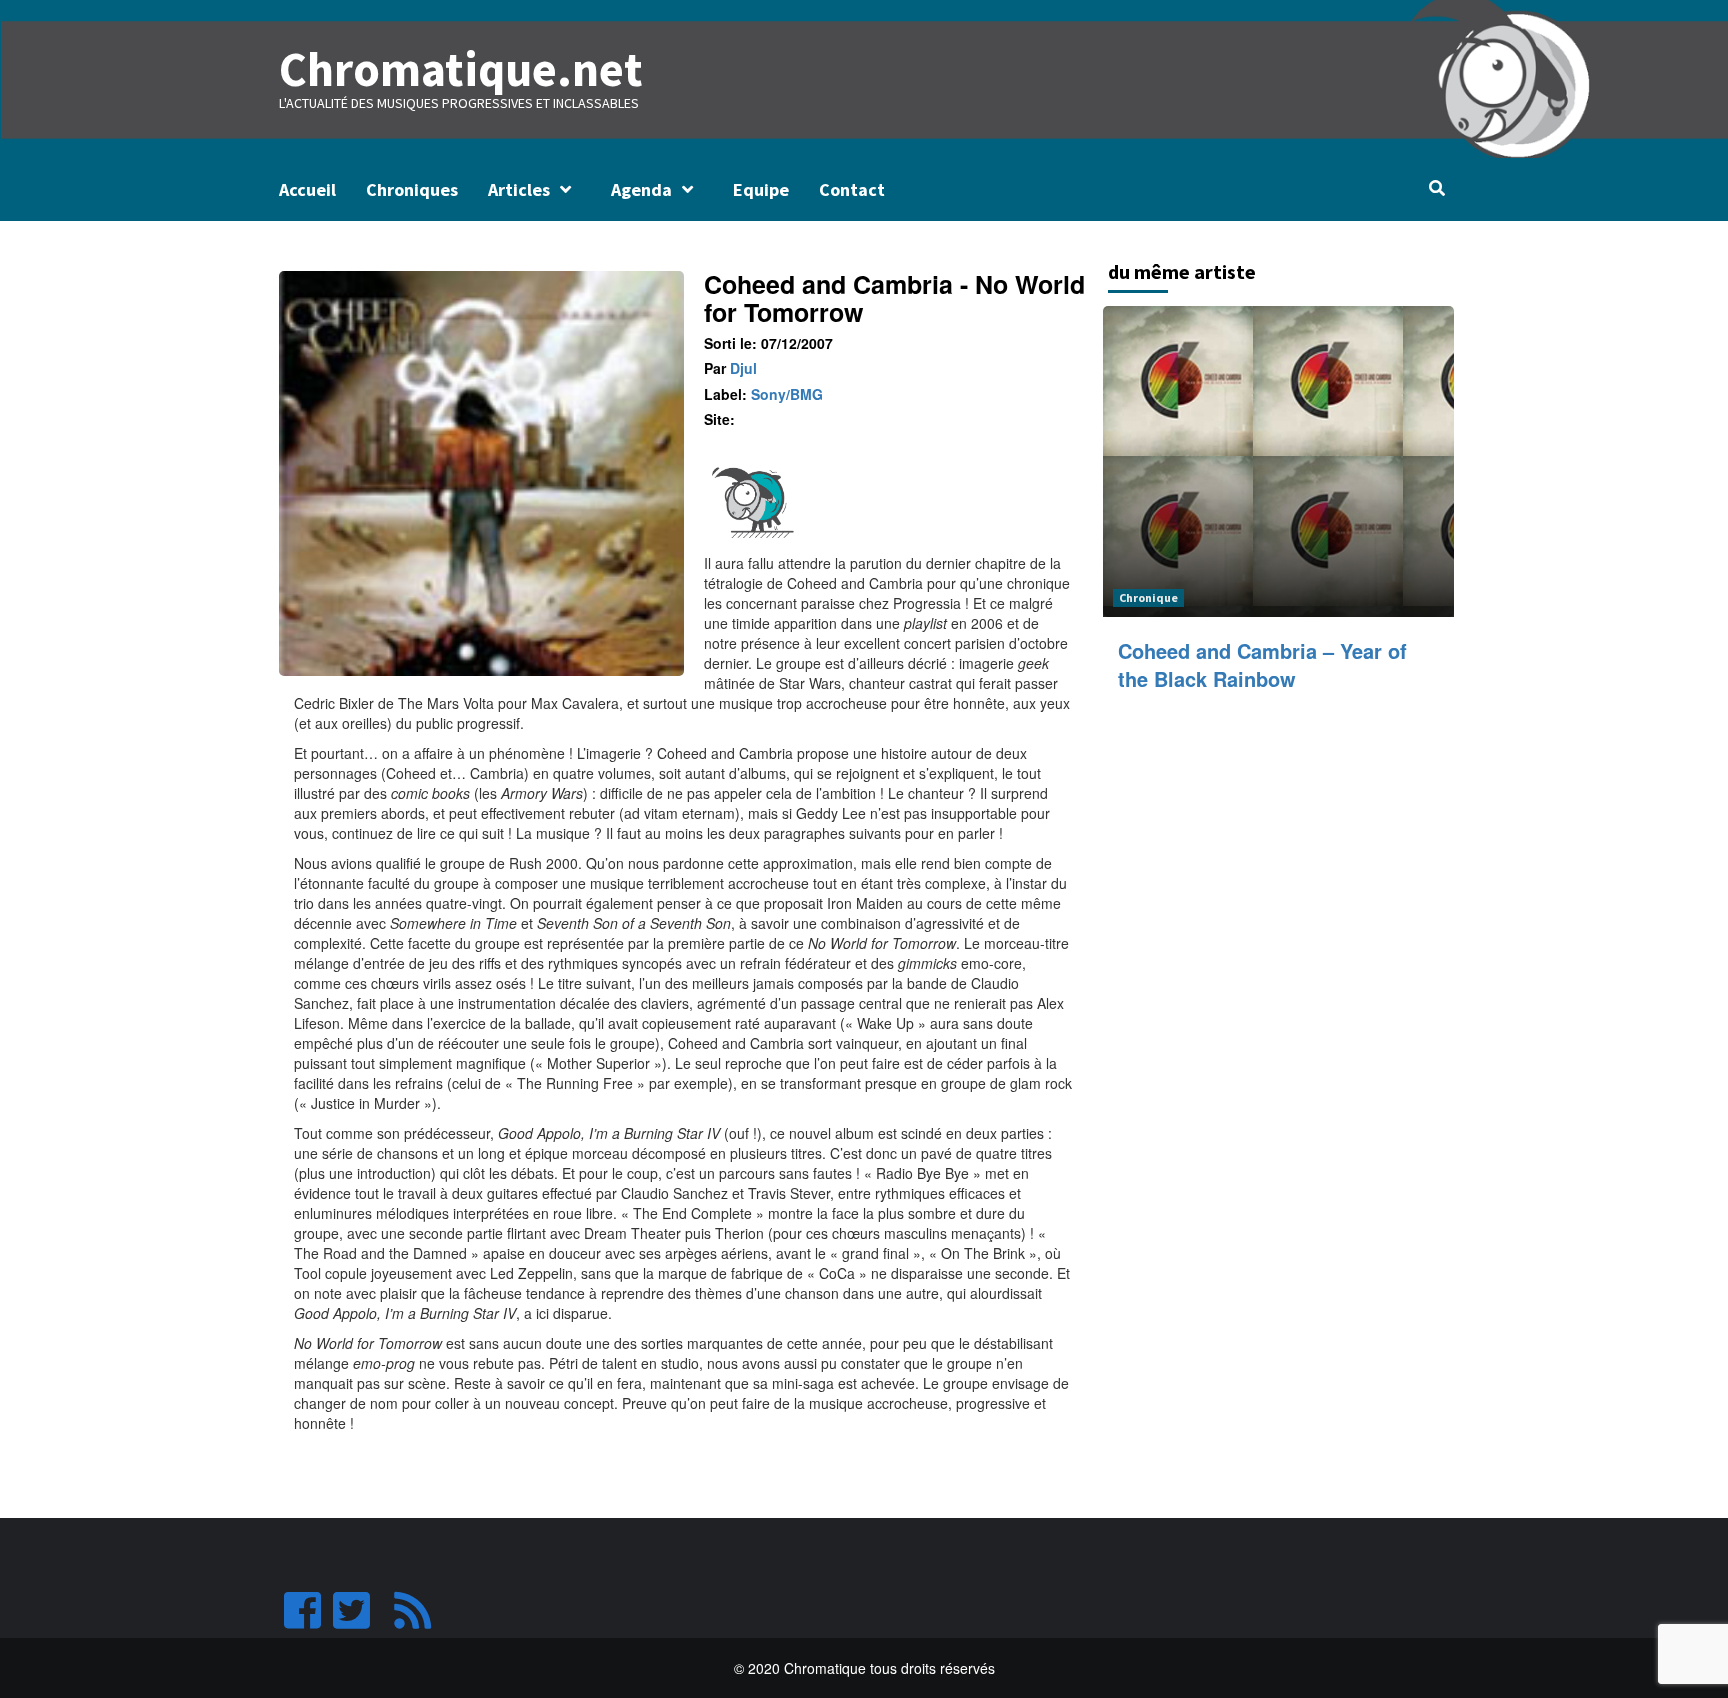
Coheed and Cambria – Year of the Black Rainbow (1262, 664)
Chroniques (412, 189)
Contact (852, 189)
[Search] (1436, 188)
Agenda (641, 189)
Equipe (761, 189)
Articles (519, 189)
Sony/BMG (787, 394)
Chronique (1148, 597)
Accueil (307, 189)
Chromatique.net (461, 69)
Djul (743, 368)
